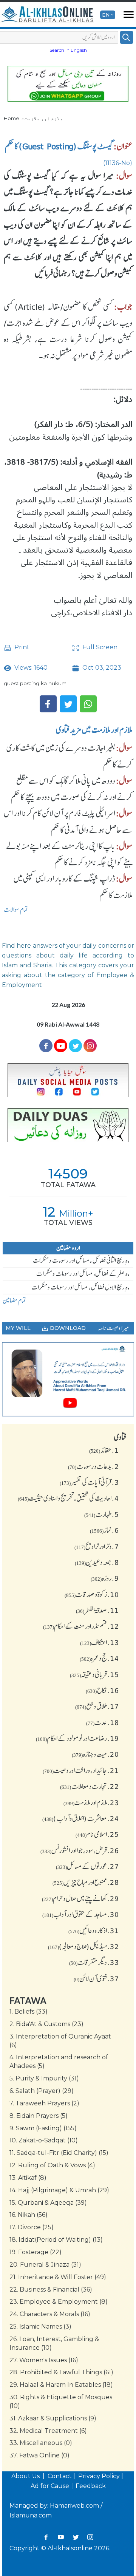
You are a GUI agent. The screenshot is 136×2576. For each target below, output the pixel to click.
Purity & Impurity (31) (44, 2078)
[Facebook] (48, 704)
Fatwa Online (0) (39, 2455)
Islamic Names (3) (40, 2327)
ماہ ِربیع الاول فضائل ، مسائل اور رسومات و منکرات (80, 1287)
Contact (60, 2476)
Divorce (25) (32, 2227)
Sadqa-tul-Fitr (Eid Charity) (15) (59, 2153)
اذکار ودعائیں (94, 1930)
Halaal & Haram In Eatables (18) (61, 2385)
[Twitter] (68, 704)
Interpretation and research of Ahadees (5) (59, 2062)
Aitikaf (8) (28, 2178)
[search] (127, 37)
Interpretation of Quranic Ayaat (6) (60, 2041)
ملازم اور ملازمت (44, 118)
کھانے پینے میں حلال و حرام (80, 1898)
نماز (104, 1530)
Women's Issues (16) (44, 2360)
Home (12, 118)
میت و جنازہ (95, 1754)
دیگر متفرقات (94, 1962)
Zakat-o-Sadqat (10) (44, 2140)
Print (21, 647)
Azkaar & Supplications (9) (53, 2418)
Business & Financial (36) (51, 2290)
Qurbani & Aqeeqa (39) (48, 2203)
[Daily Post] (68, 1080)
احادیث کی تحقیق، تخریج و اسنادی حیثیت (68, 1498)
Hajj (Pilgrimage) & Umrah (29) (59, 2190)
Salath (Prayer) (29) (42, 2091)
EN (106, 15)
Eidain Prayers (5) (39, 2116)
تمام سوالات (16, 910)
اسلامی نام (97, 1834)
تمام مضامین (14, 1300)
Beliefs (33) (29, 2012)
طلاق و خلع (97, 1706)
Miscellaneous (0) (41, 2443)
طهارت (102, 1514)
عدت (103, 1722)
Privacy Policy (99, 2476)
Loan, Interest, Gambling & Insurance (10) (54, 2343)
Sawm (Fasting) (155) (43, 2128)
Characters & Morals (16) (50, 2314)
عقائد (104, 1450)
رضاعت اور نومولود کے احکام (77, 1738)
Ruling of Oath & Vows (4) (52, 2165)
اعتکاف (100, 1642)
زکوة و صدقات (92, 1594)
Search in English (68, 50)
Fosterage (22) (36, 2252)
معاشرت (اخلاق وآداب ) (81, 1818)
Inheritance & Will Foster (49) (58, 2277)
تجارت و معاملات (90, 1786)
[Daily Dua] (68, 1125)
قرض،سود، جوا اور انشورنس (80, 1850)
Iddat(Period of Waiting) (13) (56, 2240)
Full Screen (99, 647)
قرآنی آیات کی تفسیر (89, 1482)
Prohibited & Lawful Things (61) (61, 2372)
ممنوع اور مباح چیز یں (86, 1882)
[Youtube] (61, 1046)
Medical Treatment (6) (48, 2431)
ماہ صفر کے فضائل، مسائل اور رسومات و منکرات (83, 1274)
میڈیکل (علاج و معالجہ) (83, 1946)
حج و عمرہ (99, 1658)
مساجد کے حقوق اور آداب (81, 1914)
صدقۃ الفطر (97, 1610)
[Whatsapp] (88, 704)
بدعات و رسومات (93, 1466)
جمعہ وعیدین (97, 1562)
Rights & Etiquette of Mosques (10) (61, 2401)
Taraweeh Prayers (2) (44, 2103)
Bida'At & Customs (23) (46, 2024)
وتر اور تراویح (97, 1546)
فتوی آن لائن (96, 1978)
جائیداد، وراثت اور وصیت (81, 1770)
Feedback (91, 2486)
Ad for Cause (51, 2486)
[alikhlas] (47, 15)
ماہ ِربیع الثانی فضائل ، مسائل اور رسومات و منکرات (81, 1260)
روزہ (105, 1578)
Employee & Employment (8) (59, 2302)
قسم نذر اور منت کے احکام (81, 1626)
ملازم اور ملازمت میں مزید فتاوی (94, 730)
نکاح (102, 1690)
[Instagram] (90, 2537)
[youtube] (68, 1379)
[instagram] (90, 1046)
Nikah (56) (29, 2215)
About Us (26, 2476)
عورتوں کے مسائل (87, 1866)
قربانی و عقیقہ (94, 1674)
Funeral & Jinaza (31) (45, 2265)
